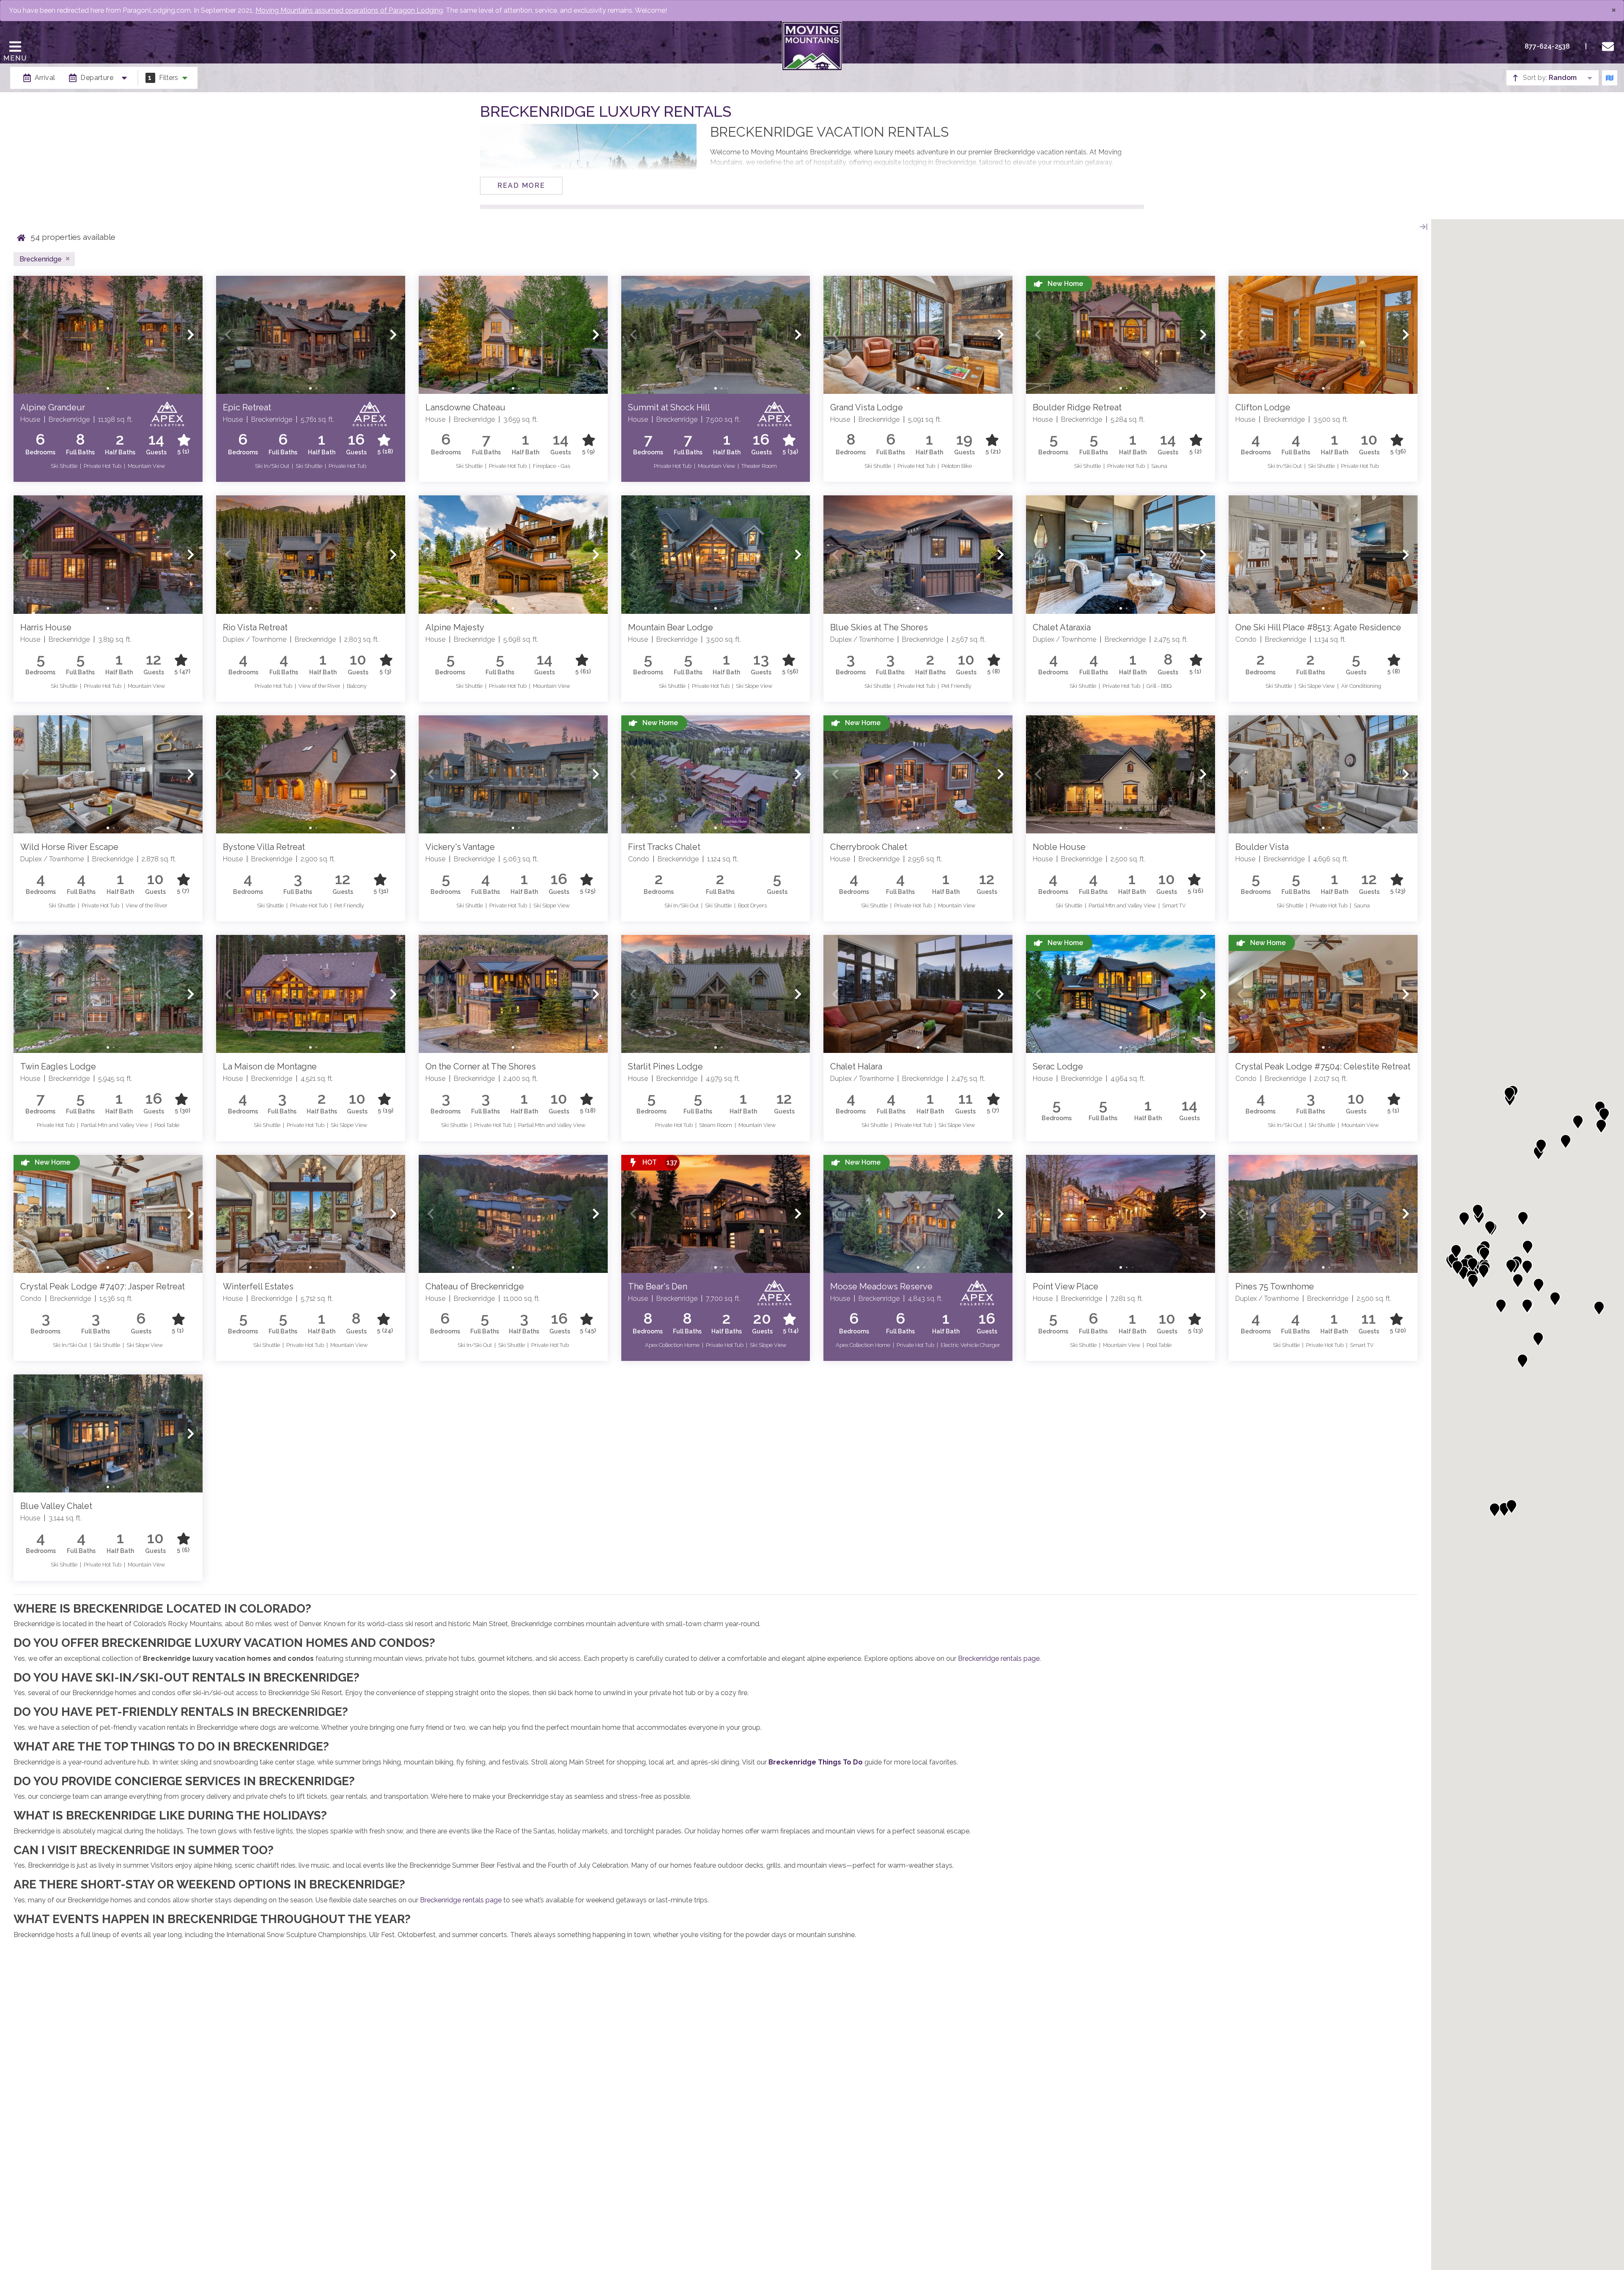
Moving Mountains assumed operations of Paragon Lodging (349, 10)
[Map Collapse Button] (1424, 227)
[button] (25, 335)
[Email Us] (1610, 47)
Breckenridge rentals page (999, 1659)
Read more (521, 186)
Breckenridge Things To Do (816, 1762)
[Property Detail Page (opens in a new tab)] (108, 335)
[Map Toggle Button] (1610, 78)
